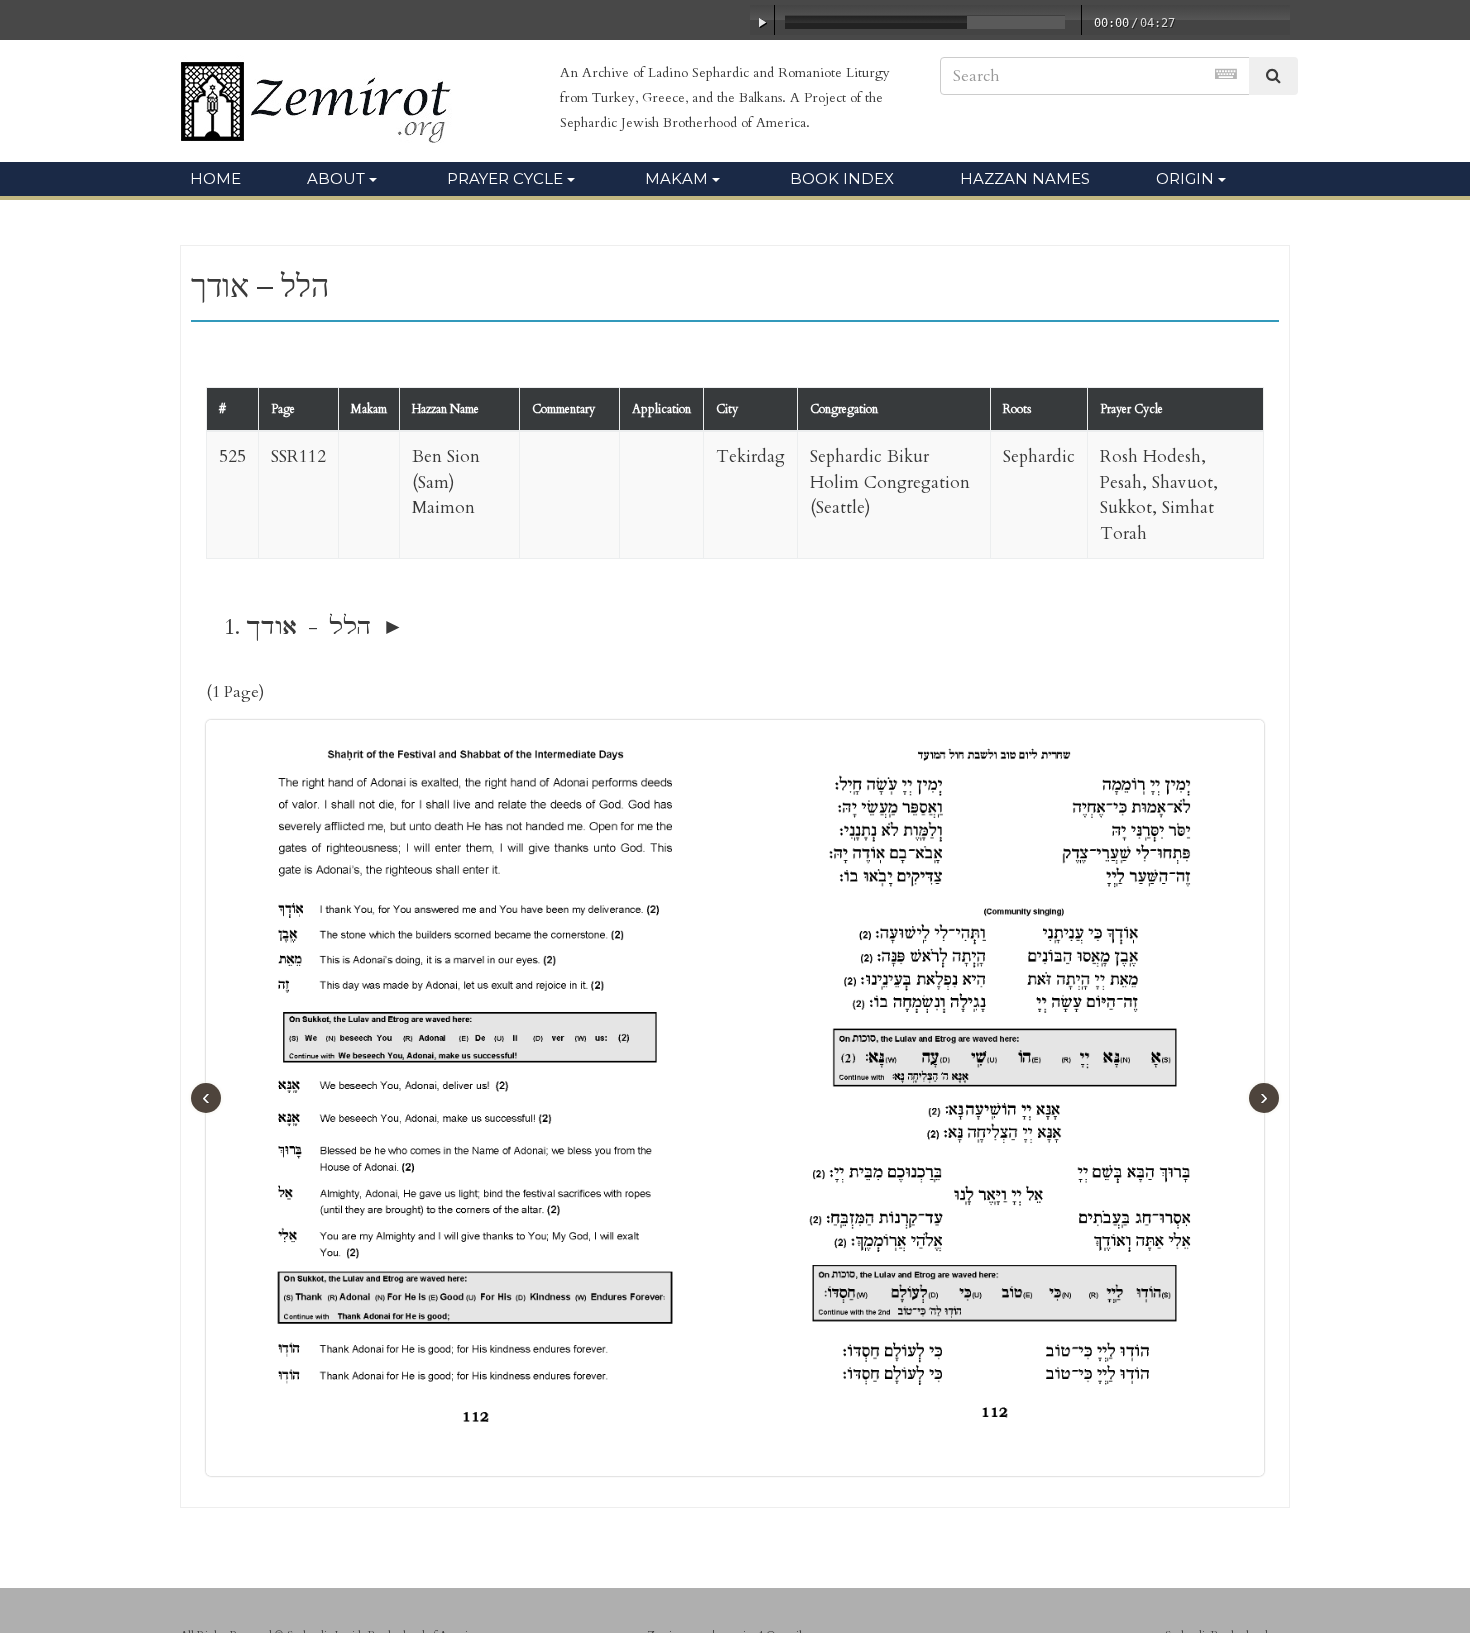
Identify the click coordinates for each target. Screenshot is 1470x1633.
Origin (1185, 178)
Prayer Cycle (505, 178)
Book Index (842, 178)
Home (215, 178)
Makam (676, 178)
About (336, 178)
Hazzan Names (1025, 178)
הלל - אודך (308, 627)
